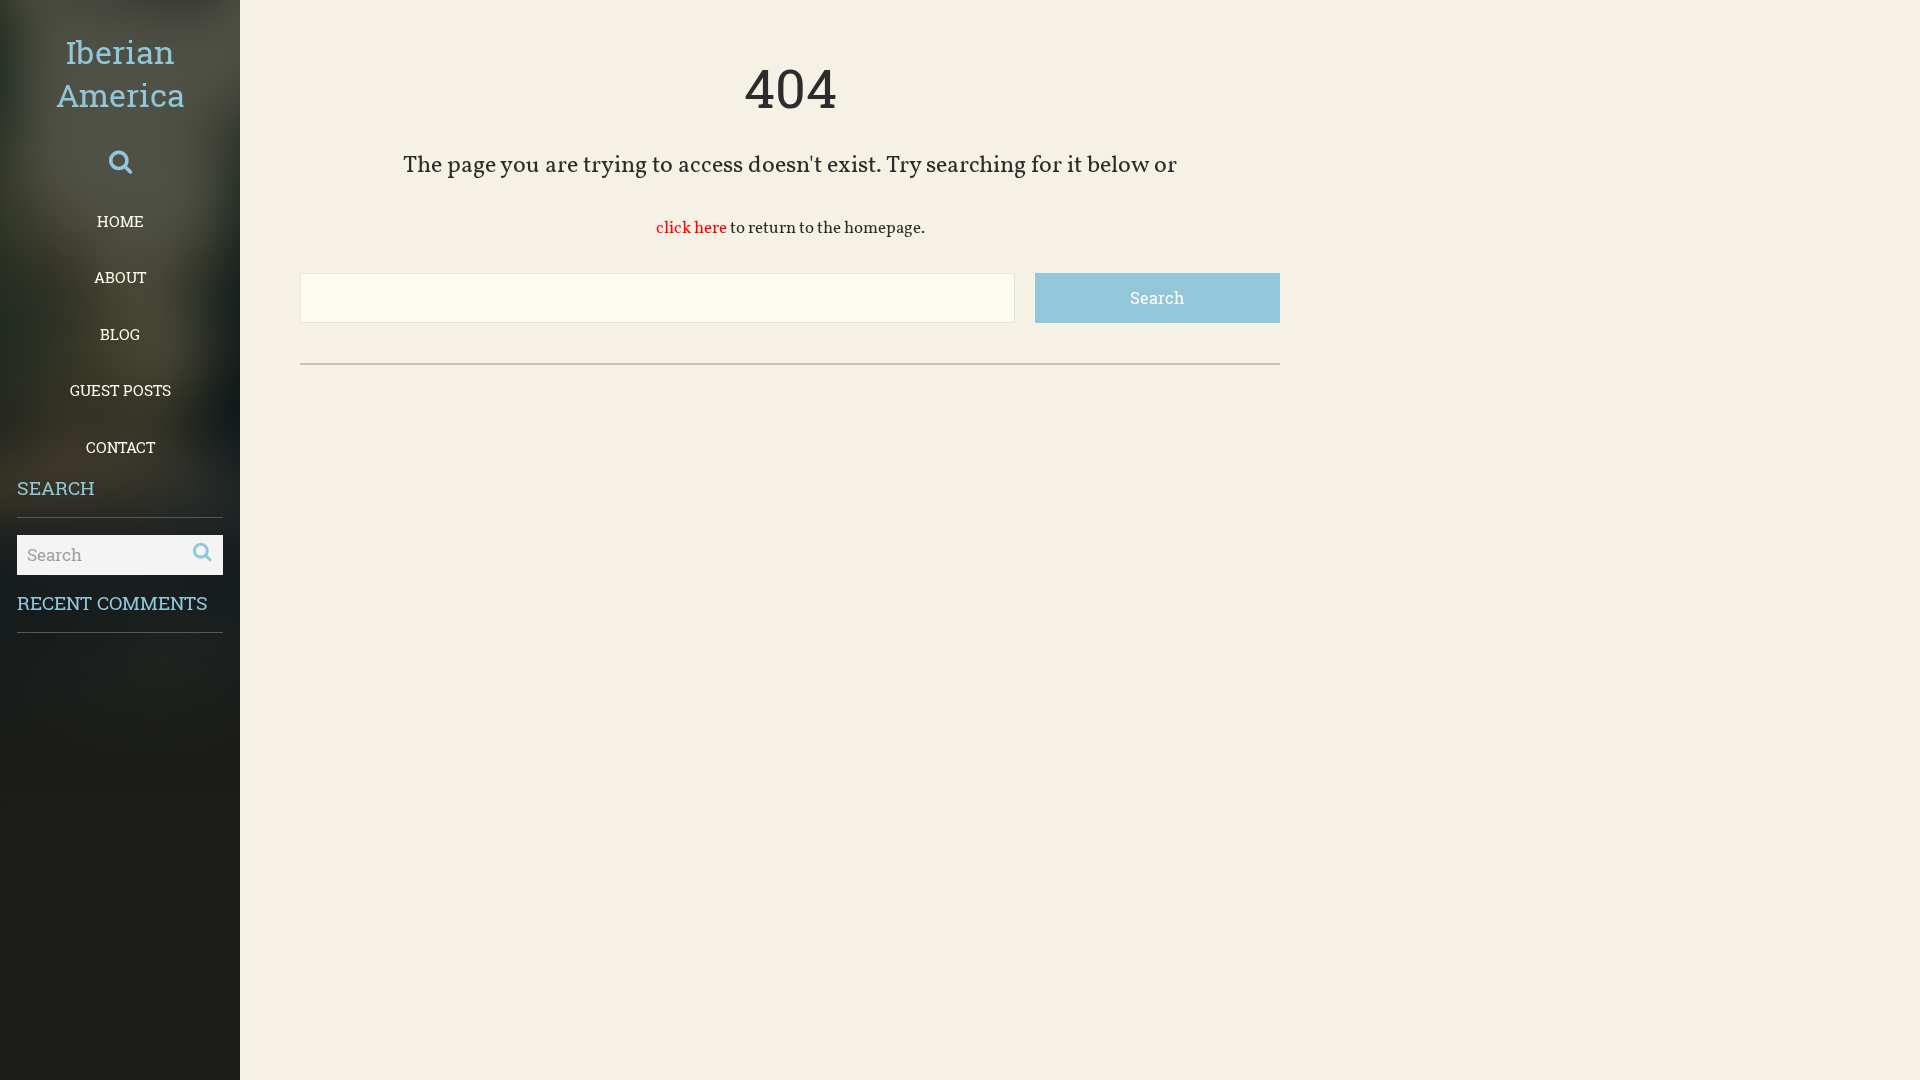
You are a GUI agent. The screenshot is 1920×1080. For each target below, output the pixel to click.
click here (691, 228)
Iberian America (120, 73)
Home (120, 221)
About (120, 277)
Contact (120, 447)
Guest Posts (120, 390)
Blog (120, 334)
